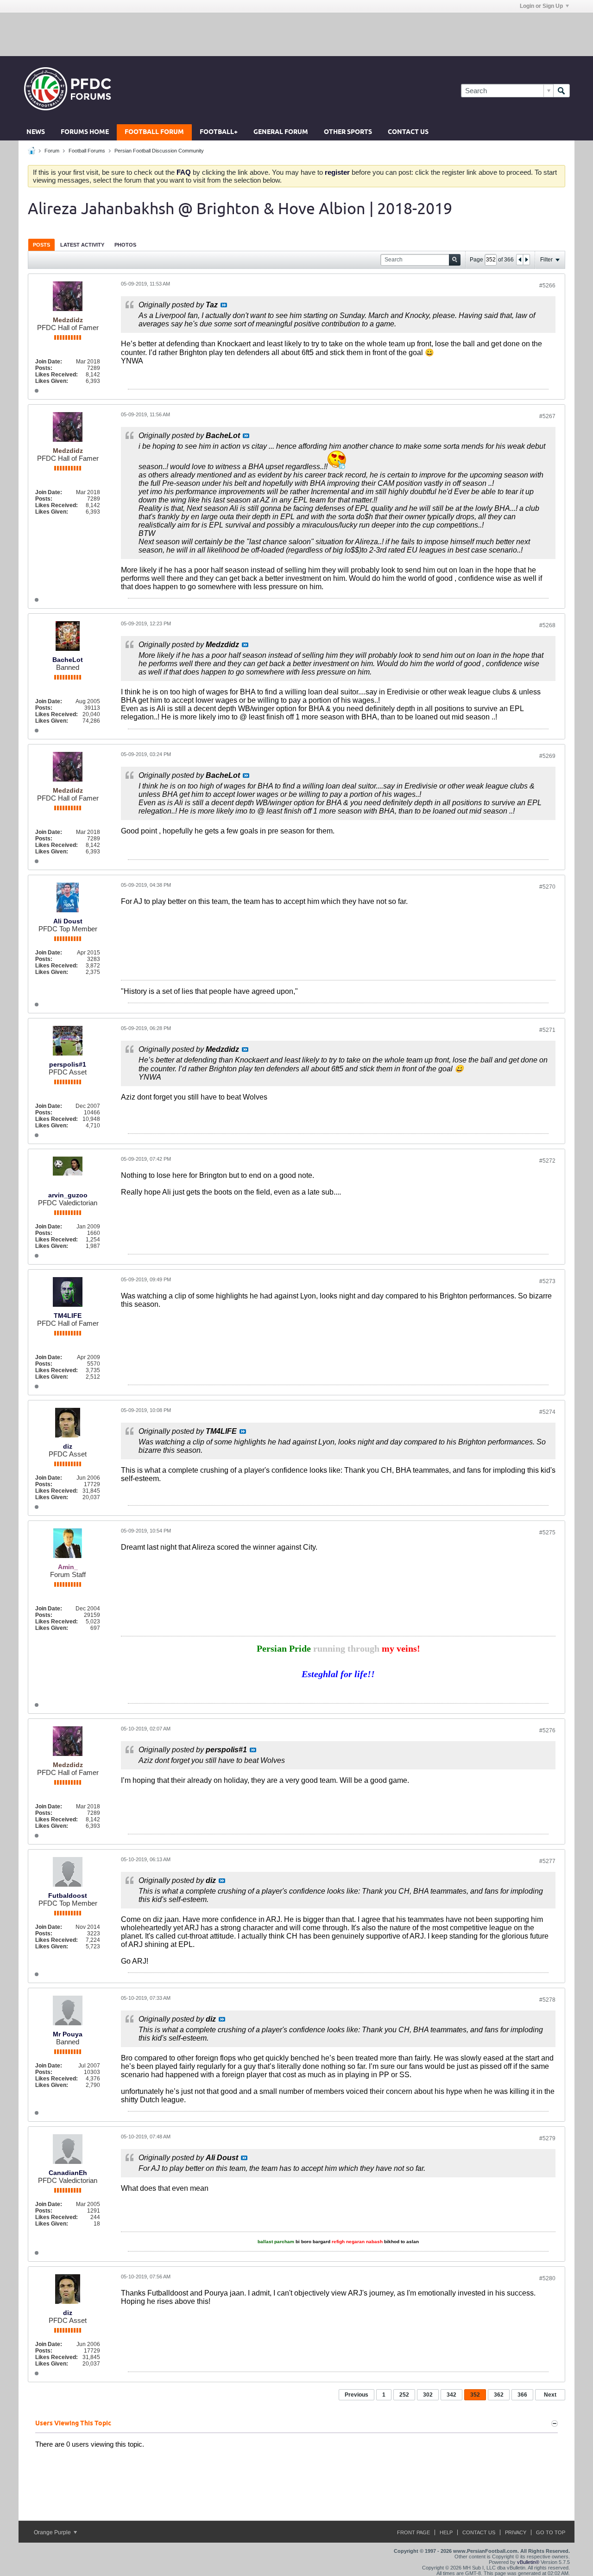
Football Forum (154, 132)
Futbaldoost (68, 1895)
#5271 (547, 1030)
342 (451, 2395)
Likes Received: (57, 375)
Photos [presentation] (125, 245)
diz (68, 1446)
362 (499, 2395)
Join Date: (49, 362)
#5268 (547, 625)
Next (550, 2395)
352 (475, 2395)
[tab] (41, 245)
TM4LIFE (68, 1316)
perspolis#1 (68, 1064)
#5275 (547, 1533)
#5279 (547, 2138)
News (36, 132)
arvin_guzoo (68, 1195)
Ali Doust (68, 921)
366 (522, 2395)
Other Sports (348, 132)
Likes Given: (52, 381)
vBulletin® (528, 2562)
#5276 (547, 1730)
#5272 (547, 1161)
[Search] (561, 91)
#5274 (547, 1412)
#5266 (547, 286)
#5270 (547, 887)
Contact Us (408, 132)
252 (404, 2395)
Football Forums (87, 151)
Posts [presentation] (41, 245)
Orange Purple (53, 2532)
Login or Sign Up (541, 6)
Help (446, 2532)
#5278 (547, 2000)
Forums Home (85, 132)
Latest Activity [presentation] (82, 245)
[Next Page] (526, 260)
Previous (356, 2395)
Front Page (413, 2532)
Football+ (219, 132)
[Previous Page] (520, 260)
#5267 (547, 416)
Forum (52, 151)
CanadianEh (68, 2173)
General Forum (281, 132)
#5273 (547, 1281)
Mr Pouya (68, 2034)
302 (428, 2395)
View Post (224, 305)
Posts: (44, 368)
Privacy (516, 2532)
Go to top (551, 2532)
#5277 (547, 1861)
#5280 (547, 2278)
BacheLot (68, 660)
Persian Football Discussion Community (159, 151)
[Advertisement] (296, 34)
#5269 (547, 756)
